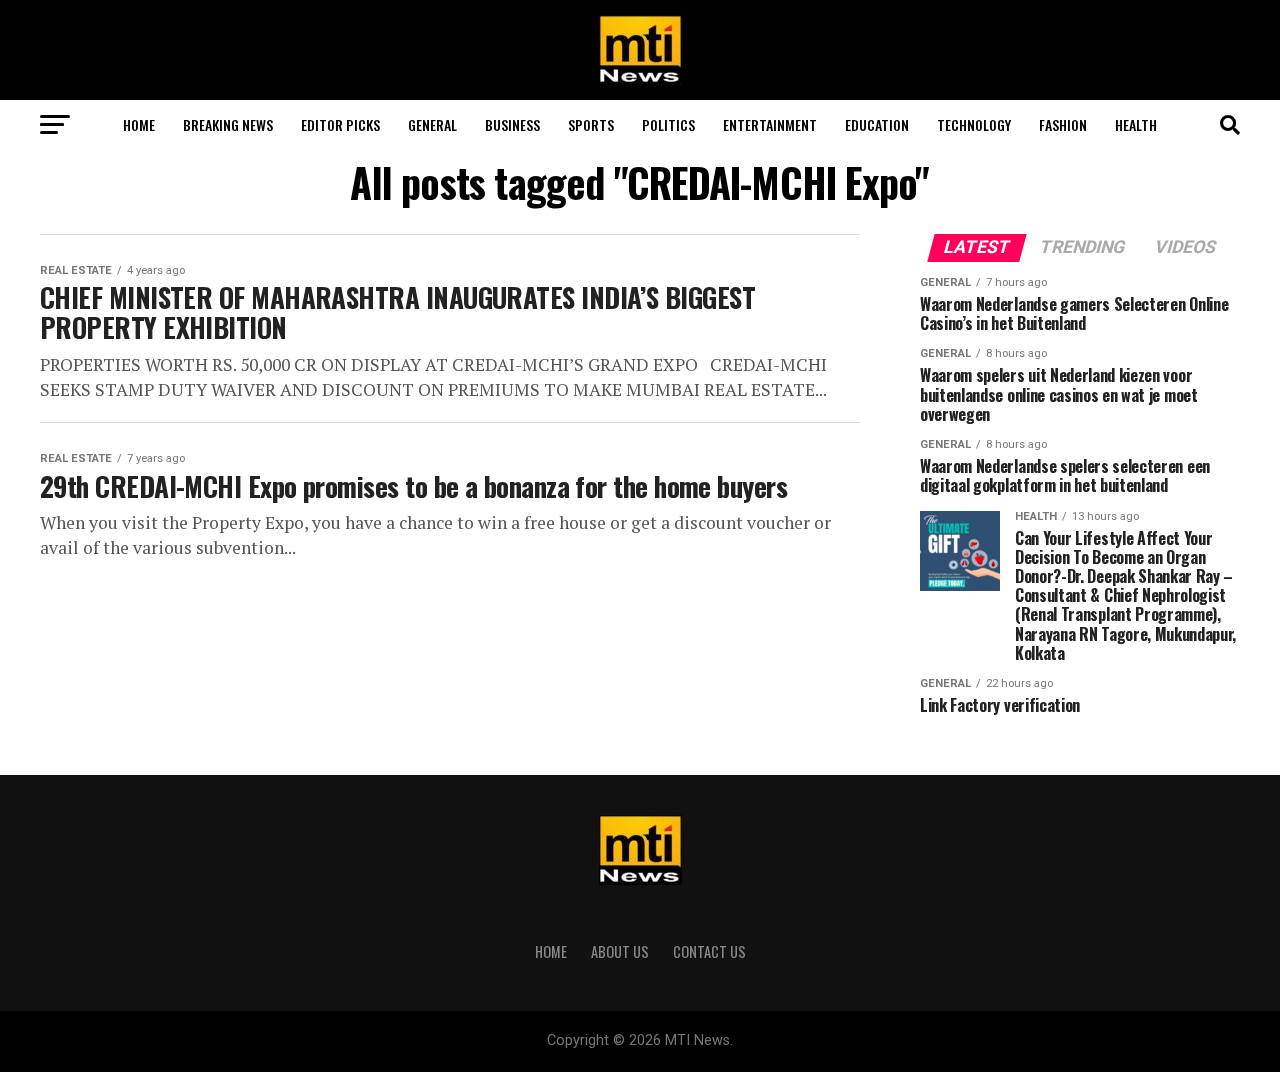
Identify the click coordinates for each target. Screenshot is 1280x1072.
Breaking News (228, 124)
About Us (620, 951)
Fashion (1063, 124)
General (432, 124)
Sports (591, 124)
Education (877, 124)
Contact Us (709, 951)
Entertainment (770, 124)
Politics (668, 124)
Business (512, 124)
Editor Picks (340, 124)
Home (139, 124)
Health (1136, 124)
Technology (974, 124)
